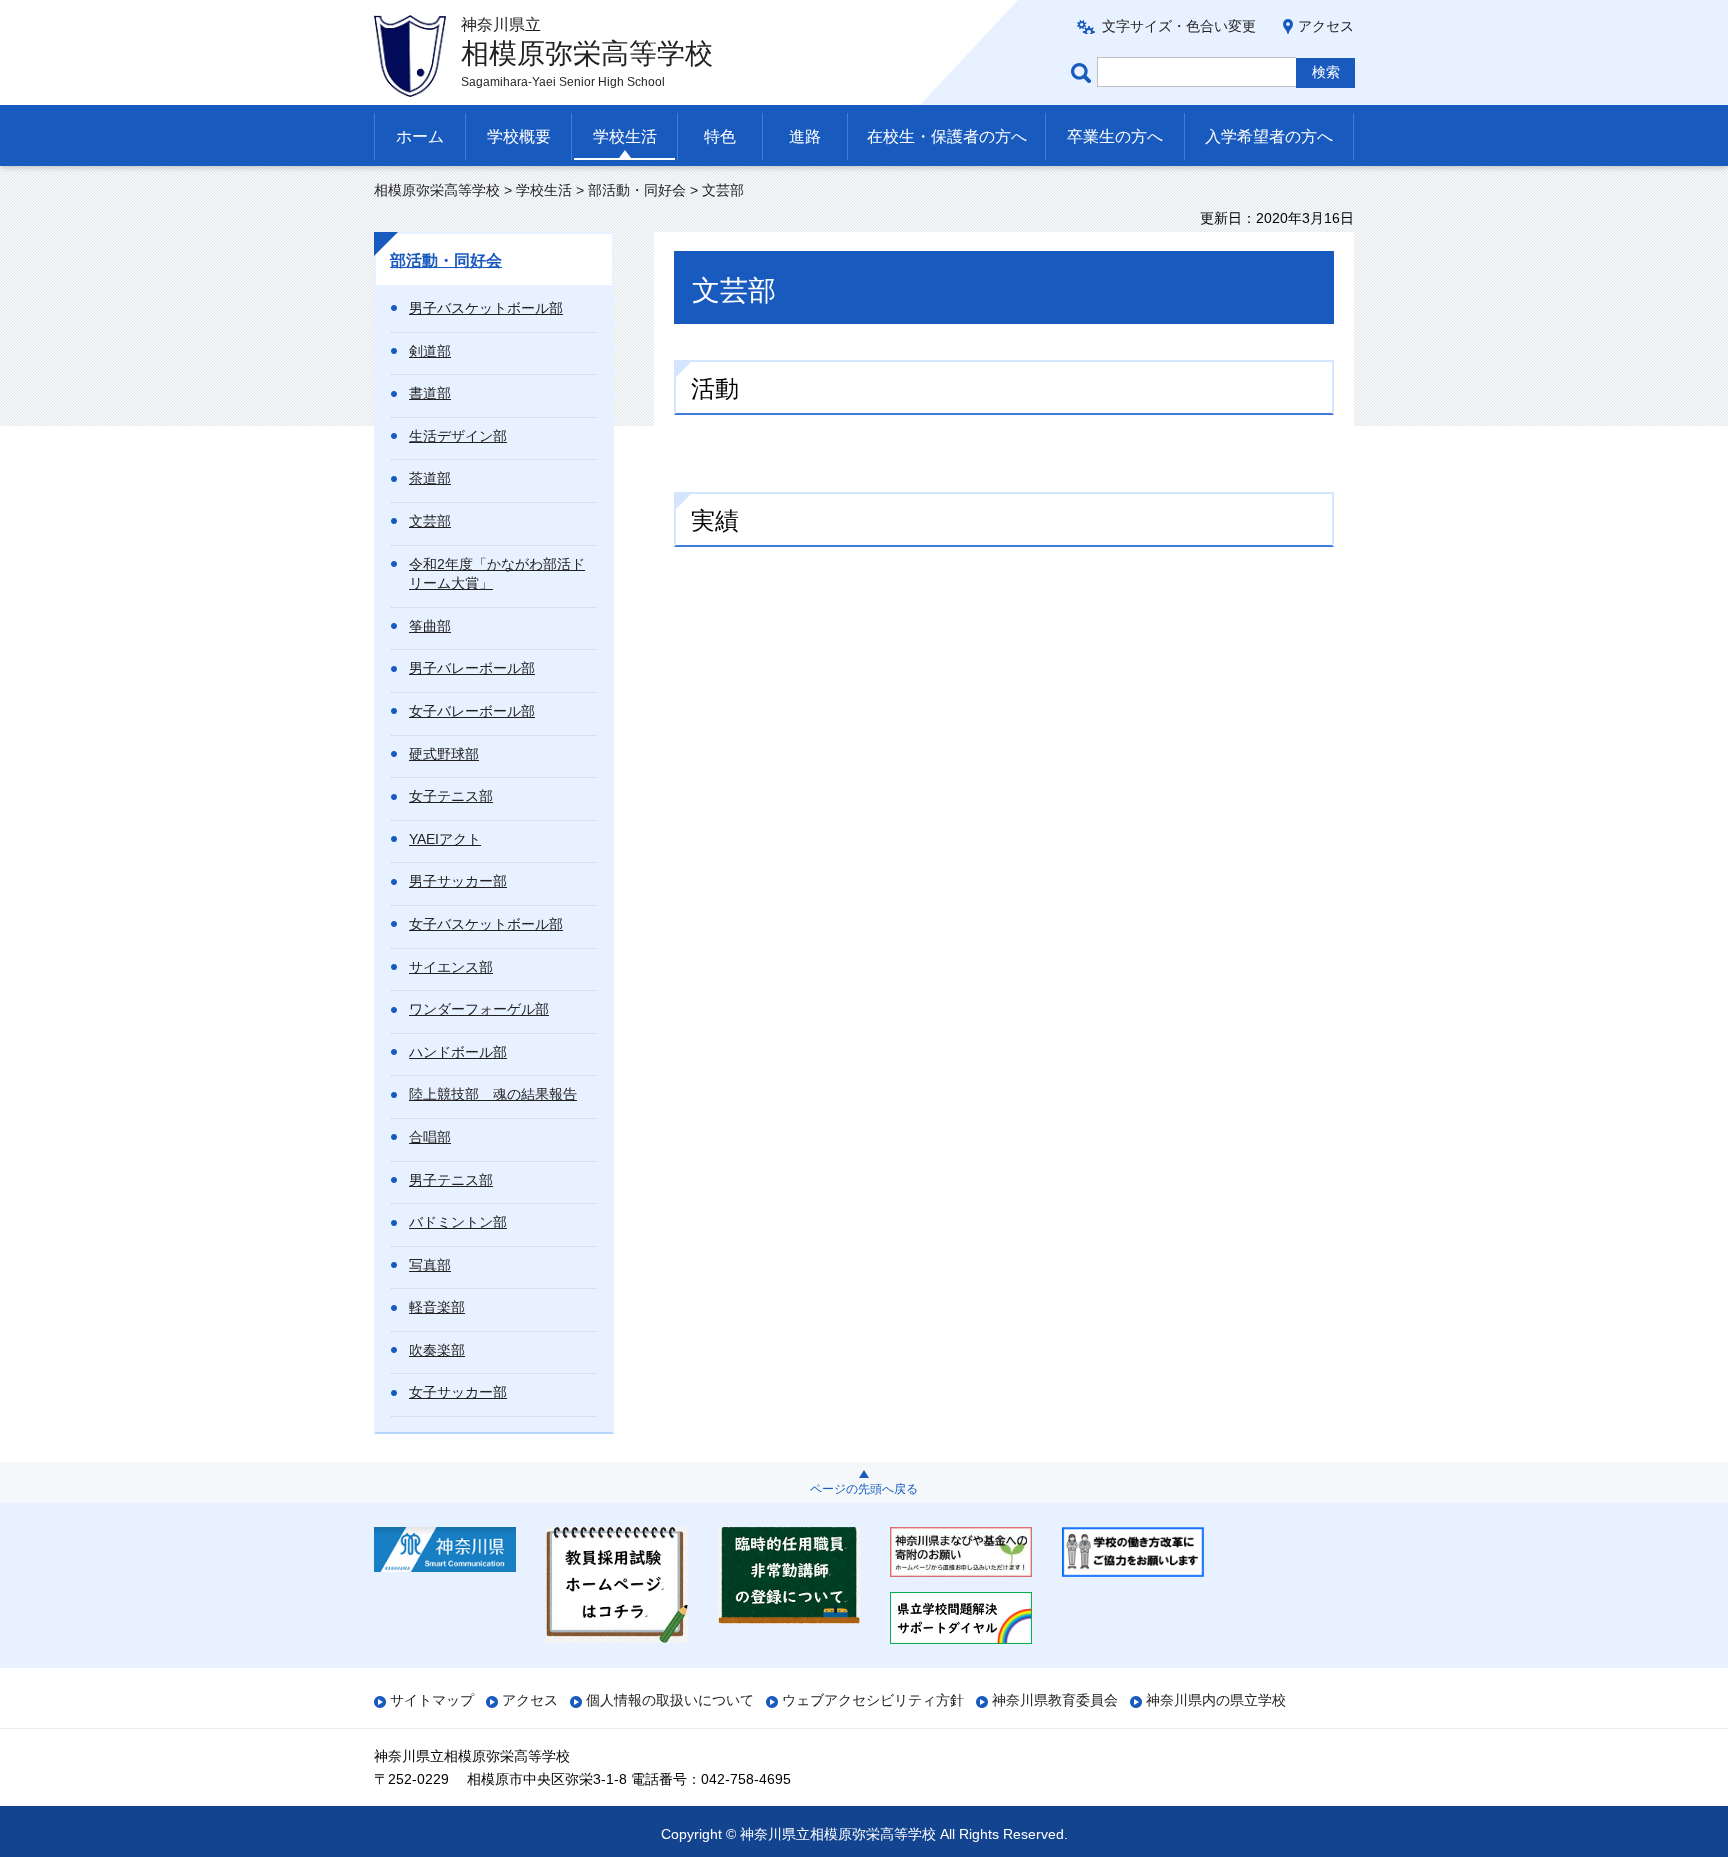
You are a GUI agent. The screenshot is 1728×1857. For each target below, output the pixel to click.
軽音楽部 (437, 1307)
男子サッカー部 (458, 881)
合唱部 (430, 1137)
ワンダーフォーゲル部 (479, 1009)
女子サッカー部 (458, 1392)
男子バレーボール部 (472, 668)
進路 (805, 136)
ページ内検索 (1084, 72)
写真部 (430, 1265)
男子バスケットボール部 (486, 308)
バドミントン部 (458, 1222)
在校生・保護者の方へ (947, 136)
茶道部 (430, 478)
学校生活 (625, 136)
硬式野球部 (444, 754)
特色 (720, 136)
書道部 (430, 393)
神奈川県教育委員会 (1055, 1700)
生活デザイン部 (458, 436)
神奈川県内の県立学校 (1216, 1700)
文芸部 (430, 521)
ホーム (420, 136)
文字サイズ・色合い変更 (1179, 26)
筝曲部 (430, 626)
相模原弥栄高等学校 (437, 190)
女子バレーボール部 (472, 711)
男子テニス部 (451, 1180)
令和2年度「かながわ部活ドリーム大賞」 (497, 574)
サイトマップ (432, 1700)
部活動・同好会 (637, 190)
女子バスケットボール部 (486, 924)
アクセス (1326, 26)
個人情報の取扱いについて (670, 1700)
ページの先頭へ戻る (864, 1489)
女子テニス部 (451, 796)
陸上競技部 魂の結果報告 (493, 1094)
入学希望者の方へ (1269, 136)
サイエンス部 (451, 967)
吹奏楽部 (437, 1350)
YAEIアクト (445, 839)
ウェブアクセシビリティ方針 (873, 1700)
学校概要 (519, 136)
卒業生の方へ (1115, 136)
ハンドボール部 (458, 1052)
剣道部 (430, 351)
